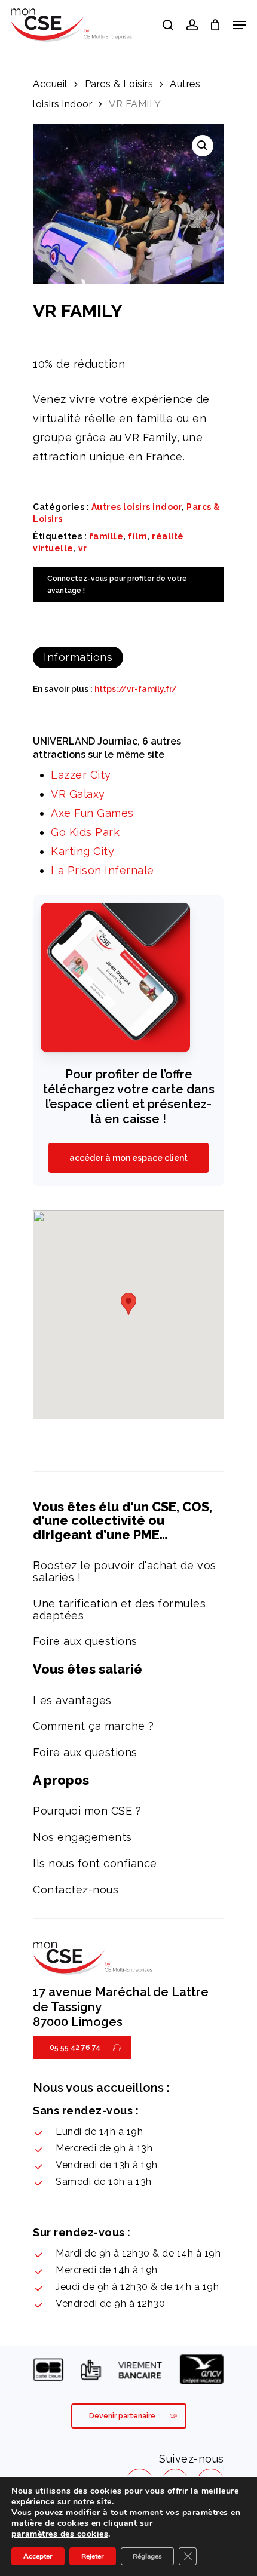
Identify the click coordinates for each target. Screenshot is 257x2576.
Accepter (38, 2556)
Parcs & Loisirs (119, 84)
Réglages (147, 2556)
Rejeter (93, 2556)
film (137, 536)
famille (106, 536)
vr (83, 548)
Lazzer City (81, 775)
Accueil (50, 84)
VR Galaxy (78, 794)
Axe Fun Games (92, 813)
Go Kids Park (85, 832)
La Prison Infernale (103, 870)
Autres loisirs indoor (137, 507)
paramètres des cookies (60, 2534)
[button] (203, 146)
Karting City (82, 851)
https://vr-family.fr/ (136, 689)
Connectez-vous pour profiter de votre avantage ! (117, 585)
